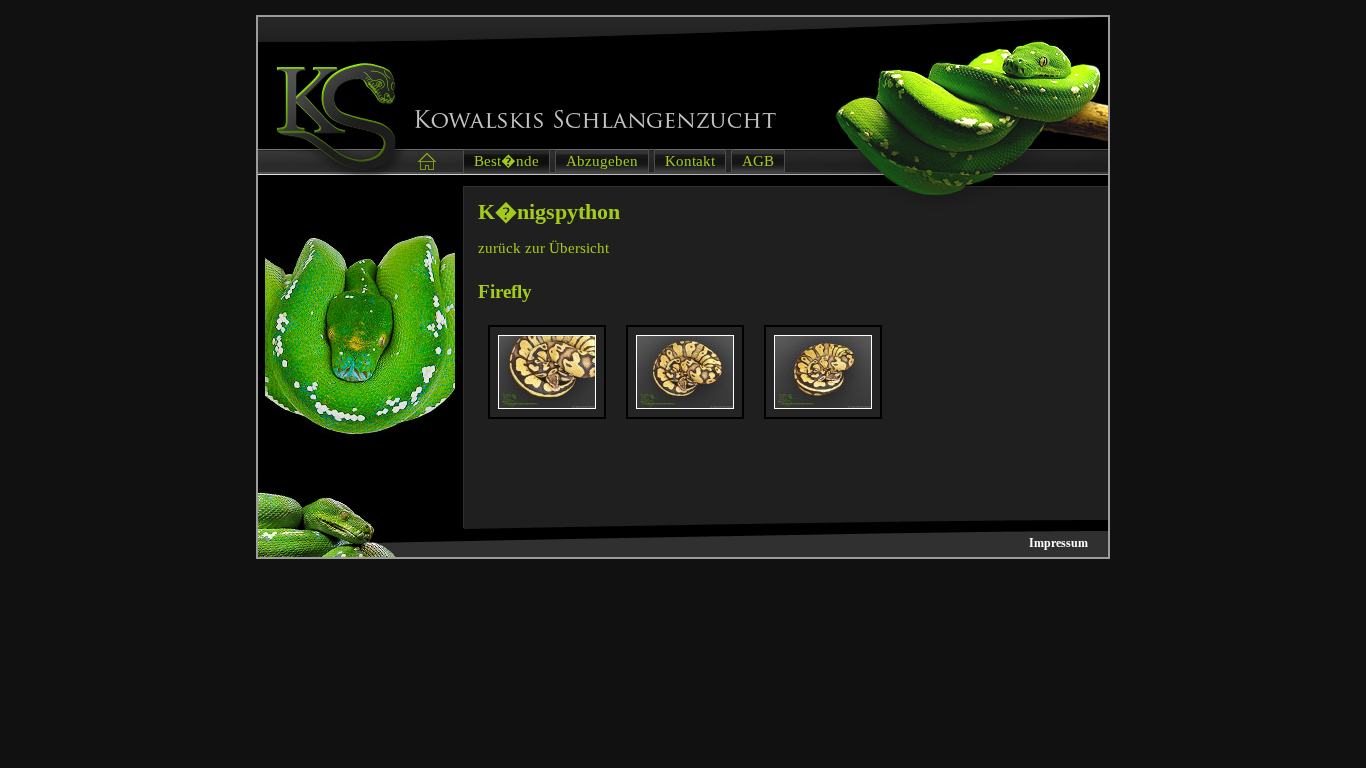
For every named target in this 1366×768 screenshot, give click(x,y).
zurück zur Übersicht (543, 248)
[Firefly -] (547, 404)
